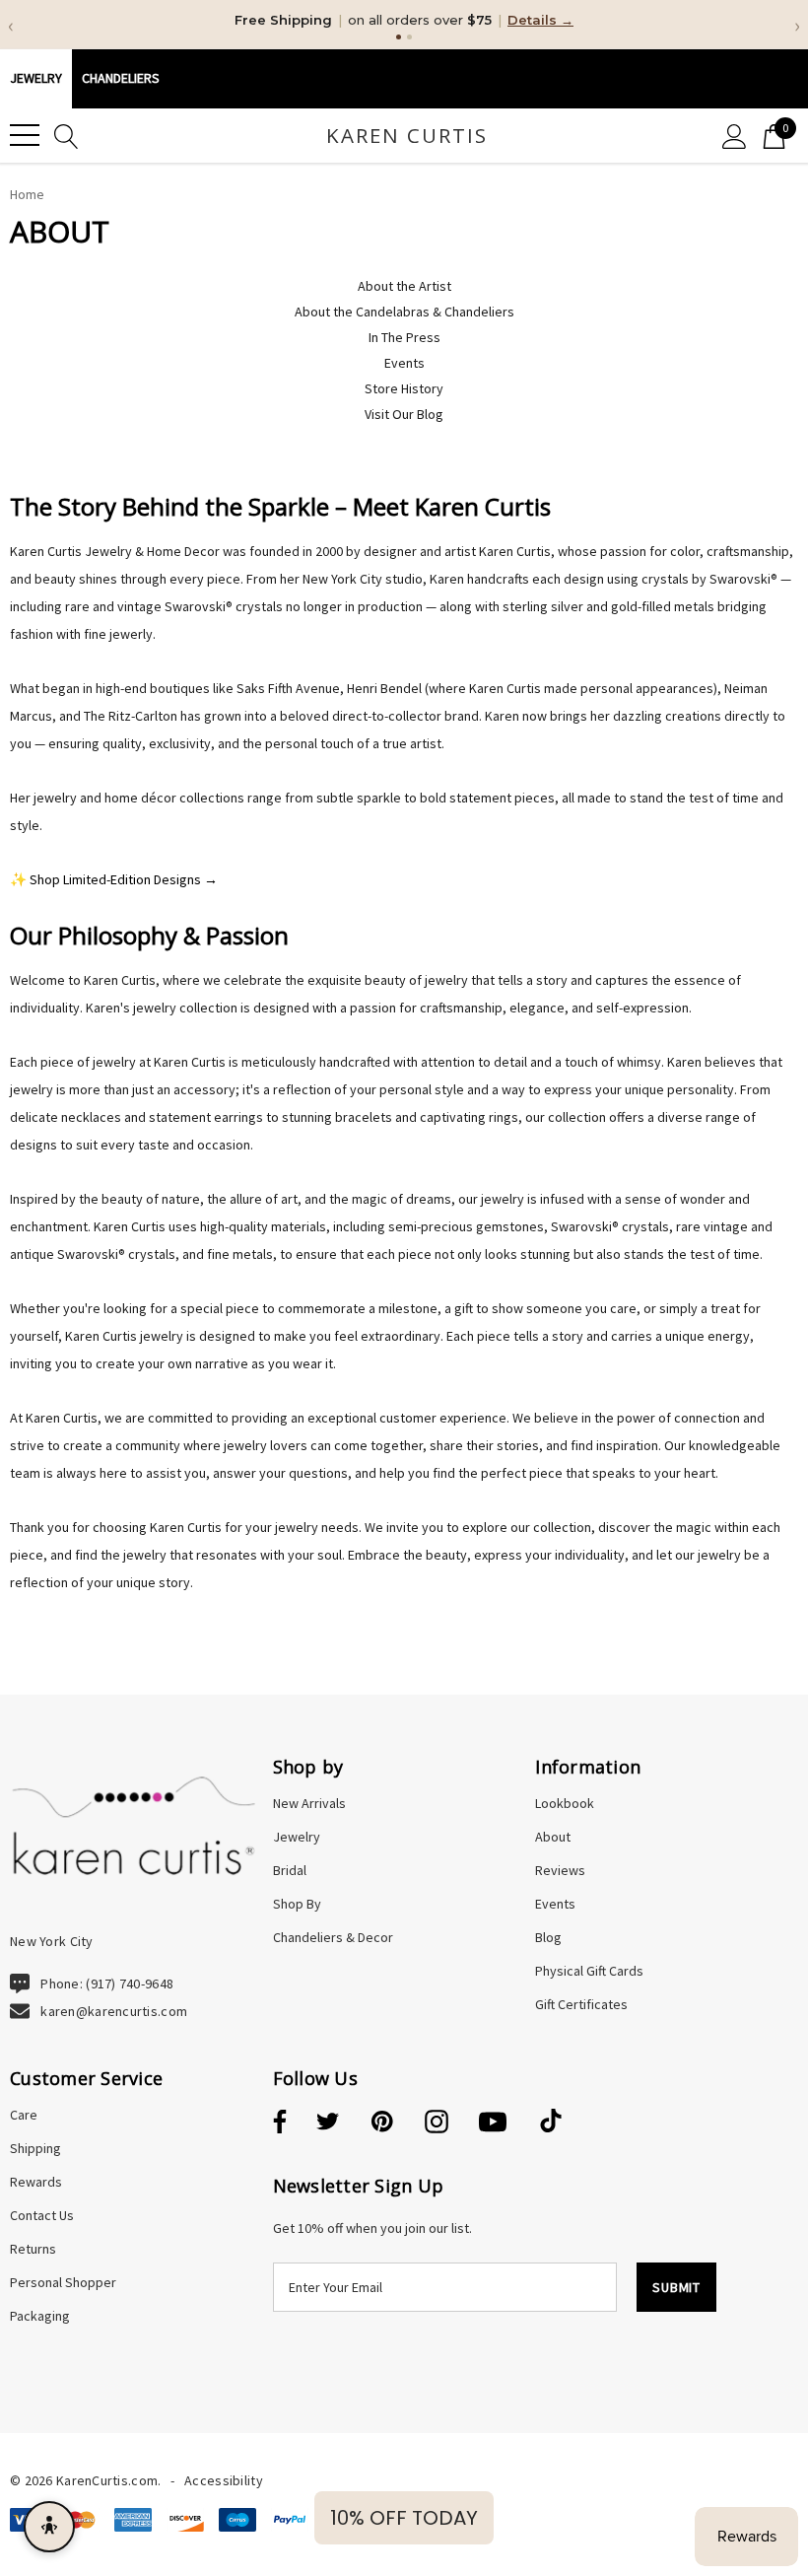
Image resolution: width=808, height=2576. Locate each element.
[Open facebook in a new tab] (277, 2123)
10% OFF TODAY (404, 2518)
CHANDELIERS (121, 78)
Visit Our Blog (404, 414)
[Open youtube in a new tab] (493, 2123)
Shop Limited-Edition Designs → (124, 879)
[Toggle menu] (25, 135)
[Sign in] (735, 136)
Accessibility (224, 2480)
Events (404, 363)
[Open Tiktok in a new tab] (551, 2123)
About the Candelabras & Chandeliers (404, 312)
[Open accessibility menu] (49, 2527)
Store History (404, 388)
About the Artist (404, 286)
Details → (540, 20)
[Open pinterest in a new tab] (382, 2123)
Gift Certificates (581, 2004)
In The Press (404, 337)
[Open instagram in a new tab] (437, 2123)
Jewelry (36, 78)
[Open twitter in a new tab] (328, 2123)
